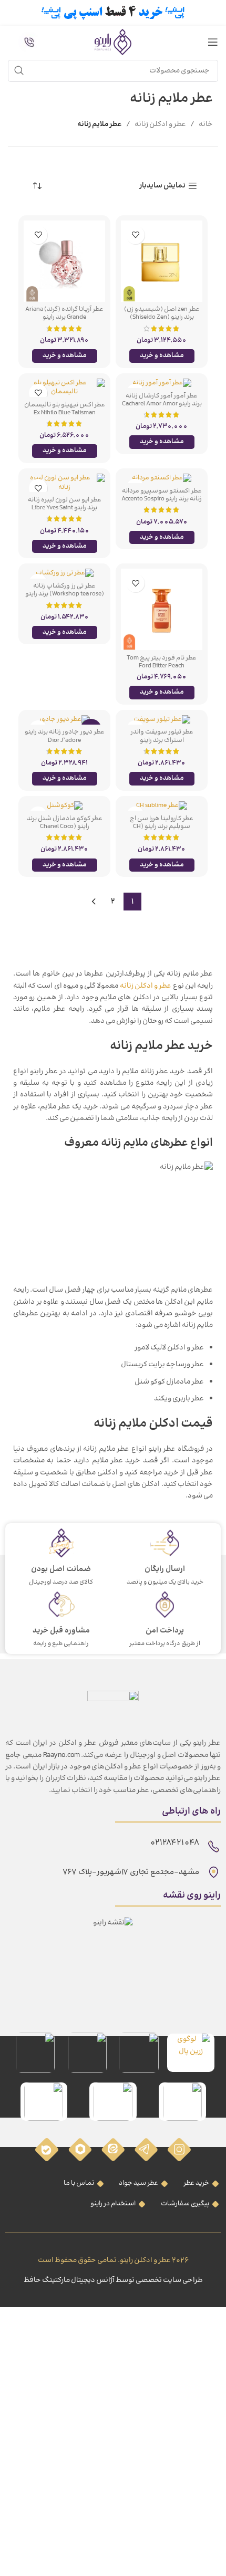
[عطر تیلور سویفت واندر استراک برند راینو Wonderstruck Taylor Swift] (162, 720)
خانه (206, 124)
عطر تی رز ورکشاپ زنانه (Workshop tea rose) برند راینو (65, 590)
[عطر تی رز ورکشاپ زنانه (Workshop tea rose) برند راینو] (64, 573)
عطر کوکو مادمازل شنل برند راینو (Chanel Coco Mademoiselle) (65, 826)
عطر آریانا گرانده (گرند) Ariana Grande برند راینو (64, 313)
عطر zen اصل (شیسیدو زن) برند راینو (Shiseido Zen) (162, 313)
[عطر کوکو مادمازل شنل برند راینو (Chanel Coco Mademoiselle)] (64, 806)
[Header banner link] (113, 13)
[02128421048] (214, 1846)
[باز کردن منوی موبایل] (213, 42)
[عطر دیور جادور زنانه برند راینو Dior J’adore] (64, 720)
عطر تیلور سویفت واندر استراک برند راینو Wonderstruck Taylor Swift (162, 740)
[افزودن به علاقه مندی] (135, 235)
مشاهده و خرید (162, 355)
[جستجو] (19, 71)
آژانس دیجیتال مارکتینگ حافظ (69, 2280)
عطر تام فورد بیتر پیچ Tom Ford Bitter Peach (162, 662)
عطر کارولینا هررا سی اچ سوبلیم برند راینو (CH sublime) (162, 826)
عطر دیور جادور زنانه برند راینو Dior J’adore (65, 736)
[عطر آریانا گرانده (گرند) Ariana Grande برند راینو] (64, 261)
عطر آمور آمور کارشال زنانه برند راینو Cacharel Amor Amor (162, 400)
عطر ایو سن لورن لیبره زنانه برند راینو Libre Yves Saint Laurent (65, 508)
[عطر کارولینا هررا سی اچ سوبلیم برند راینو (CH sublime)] (162, 806)
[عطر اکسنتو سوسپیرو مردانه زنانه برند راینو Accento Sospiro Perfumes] (162, 478)
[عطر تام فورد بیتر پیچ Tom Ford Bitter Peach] (162, 609)
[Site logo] (113, 42)
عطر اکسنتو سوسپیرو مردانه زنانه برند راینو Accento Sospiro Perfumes (162, 499)
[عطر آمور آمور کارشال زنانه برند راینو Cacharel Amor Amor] (162, 383)
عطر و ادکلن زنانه (160, 124)
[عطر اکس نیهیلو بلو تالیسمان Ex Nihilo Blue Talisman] (64, 388)
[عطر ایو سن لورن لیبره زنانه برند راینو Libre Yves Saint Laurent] (64, 483)
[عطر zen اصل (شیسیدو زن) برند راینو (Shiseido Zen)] (162, 261)
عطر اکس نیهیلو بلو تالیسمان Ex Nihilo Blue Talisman (65, 409)
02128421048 (174, 1843)
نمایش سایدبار (162, 186)
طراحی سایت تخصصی (169, 2280)
